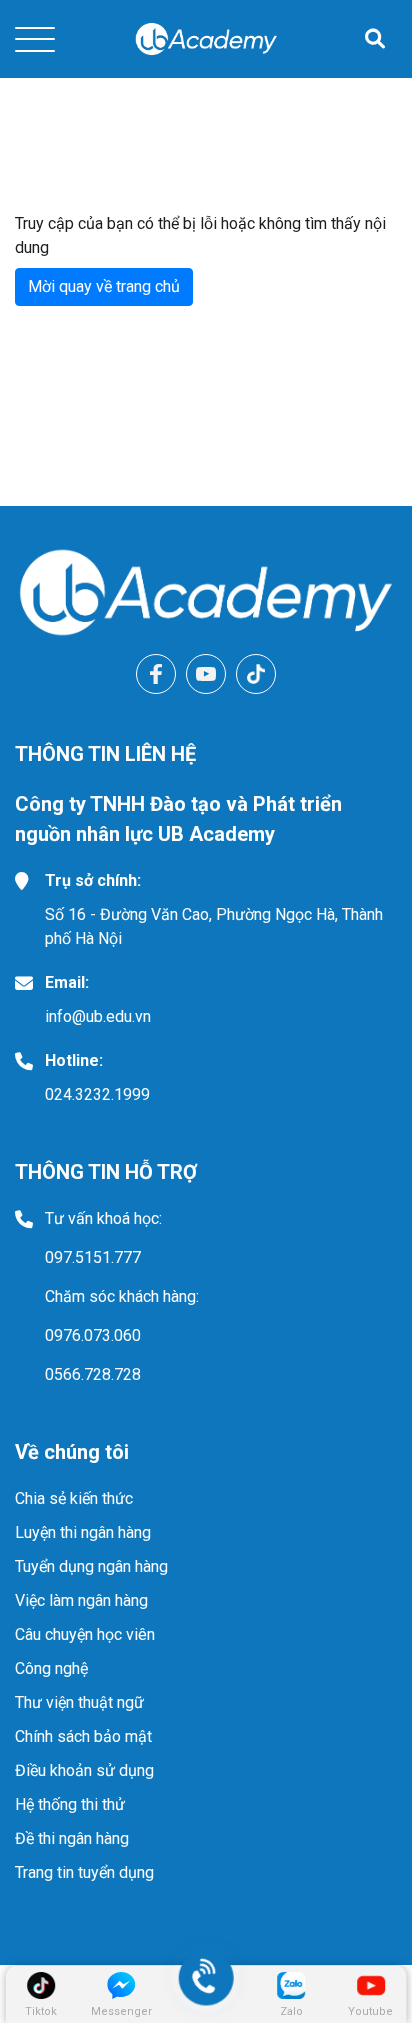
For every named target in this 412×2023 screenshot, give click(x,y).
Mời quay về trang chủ (104, 286)
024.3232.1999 (97, 1094)
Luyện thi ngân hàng (83, 1532)
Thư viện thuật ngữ (79, 1702)
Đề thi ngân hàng (72, 1838)
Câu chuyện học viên (85, 1634)
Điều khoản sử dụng (84, 1770)
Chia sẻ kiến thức (74, 1498)
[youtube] (206, 674)
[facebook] (156, 674)
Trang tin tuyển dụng (84, 1872)
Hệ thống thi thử (70, 1804)
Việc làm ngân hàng (81, 1600)
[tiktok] (256, 674)
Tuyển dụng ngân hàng (91, 1566)
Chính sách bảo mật (83, 1736)
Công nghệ (51, 1668)
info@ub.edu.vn (98, 1016)
